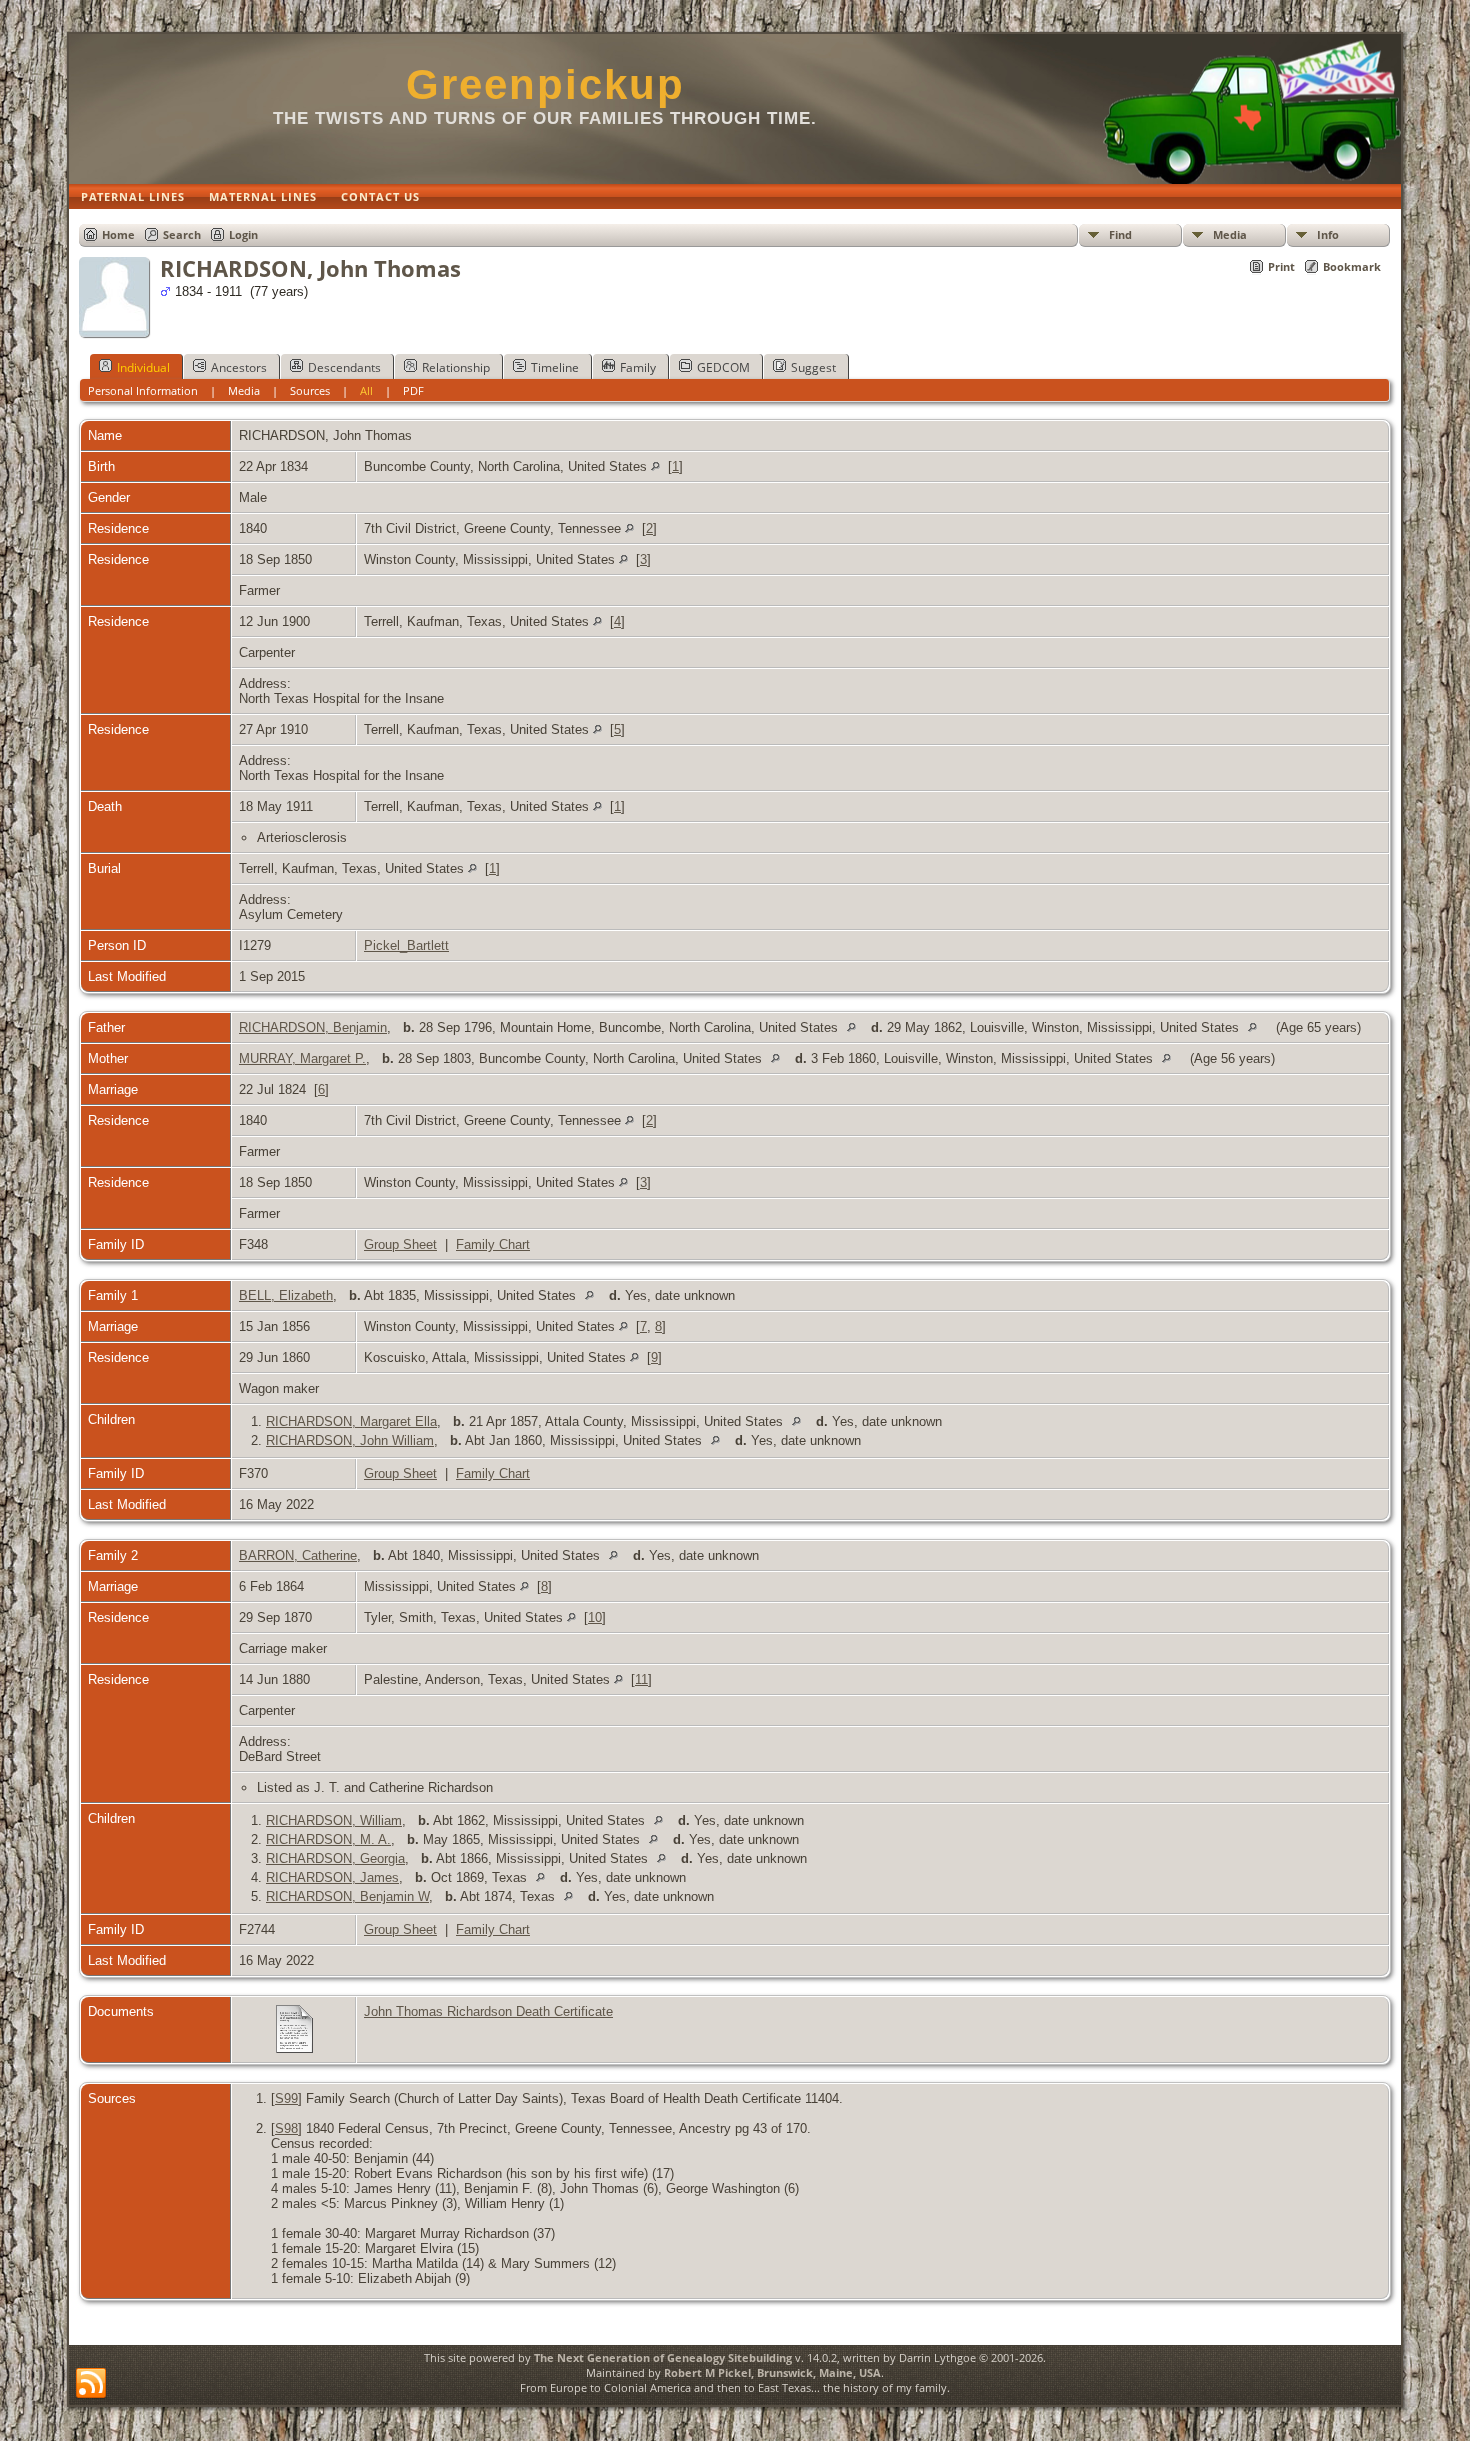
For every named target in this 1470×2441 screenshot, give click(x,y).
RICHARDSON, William (334, 1820)
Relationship (456, 367)
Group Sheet (400, 1244)
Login (243, 234)
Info (1328, 234)
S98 (286, 2128)
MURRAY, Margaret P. (302, 1058)
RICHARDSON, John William (350, 1440)
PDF (413, 390)
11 (641, 1679)
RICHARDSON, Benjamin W (347, 1896)
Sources (310, 390)
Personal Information (143, 390)
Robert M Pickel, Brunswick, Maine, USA (772, 2372)
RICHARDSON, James (332, 1877)
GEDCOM (723, 367)
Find (1120, 234)
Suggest (813, 367)
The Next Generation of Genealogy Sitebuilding (663, 2357)
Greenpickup (545, 84)
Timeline (555, 367)
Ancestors (239, 367)
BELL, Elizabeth (286, 1295)
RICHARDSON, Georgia (335, 1858)
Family (638, 367)
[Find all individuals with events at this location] (655, 466)
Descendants (344, 367)
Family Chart (493, 1244)
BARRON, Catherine (298, 1555)
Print (1281, 266)
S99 (286, 2098)
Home (118, 234)
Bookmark (1352, 266)
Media (1230, 234)
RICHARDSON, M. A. (328, 1839)
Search (182, 234)
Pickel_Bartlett (406, 945)
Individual (143, 367)
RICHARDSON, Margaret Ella (351, 1421)
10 (595, 1617)
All (366, 390)
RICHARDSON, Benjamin (313, 1027)
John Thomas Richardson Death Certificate (488, 2011)
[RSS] (91, 2384)
